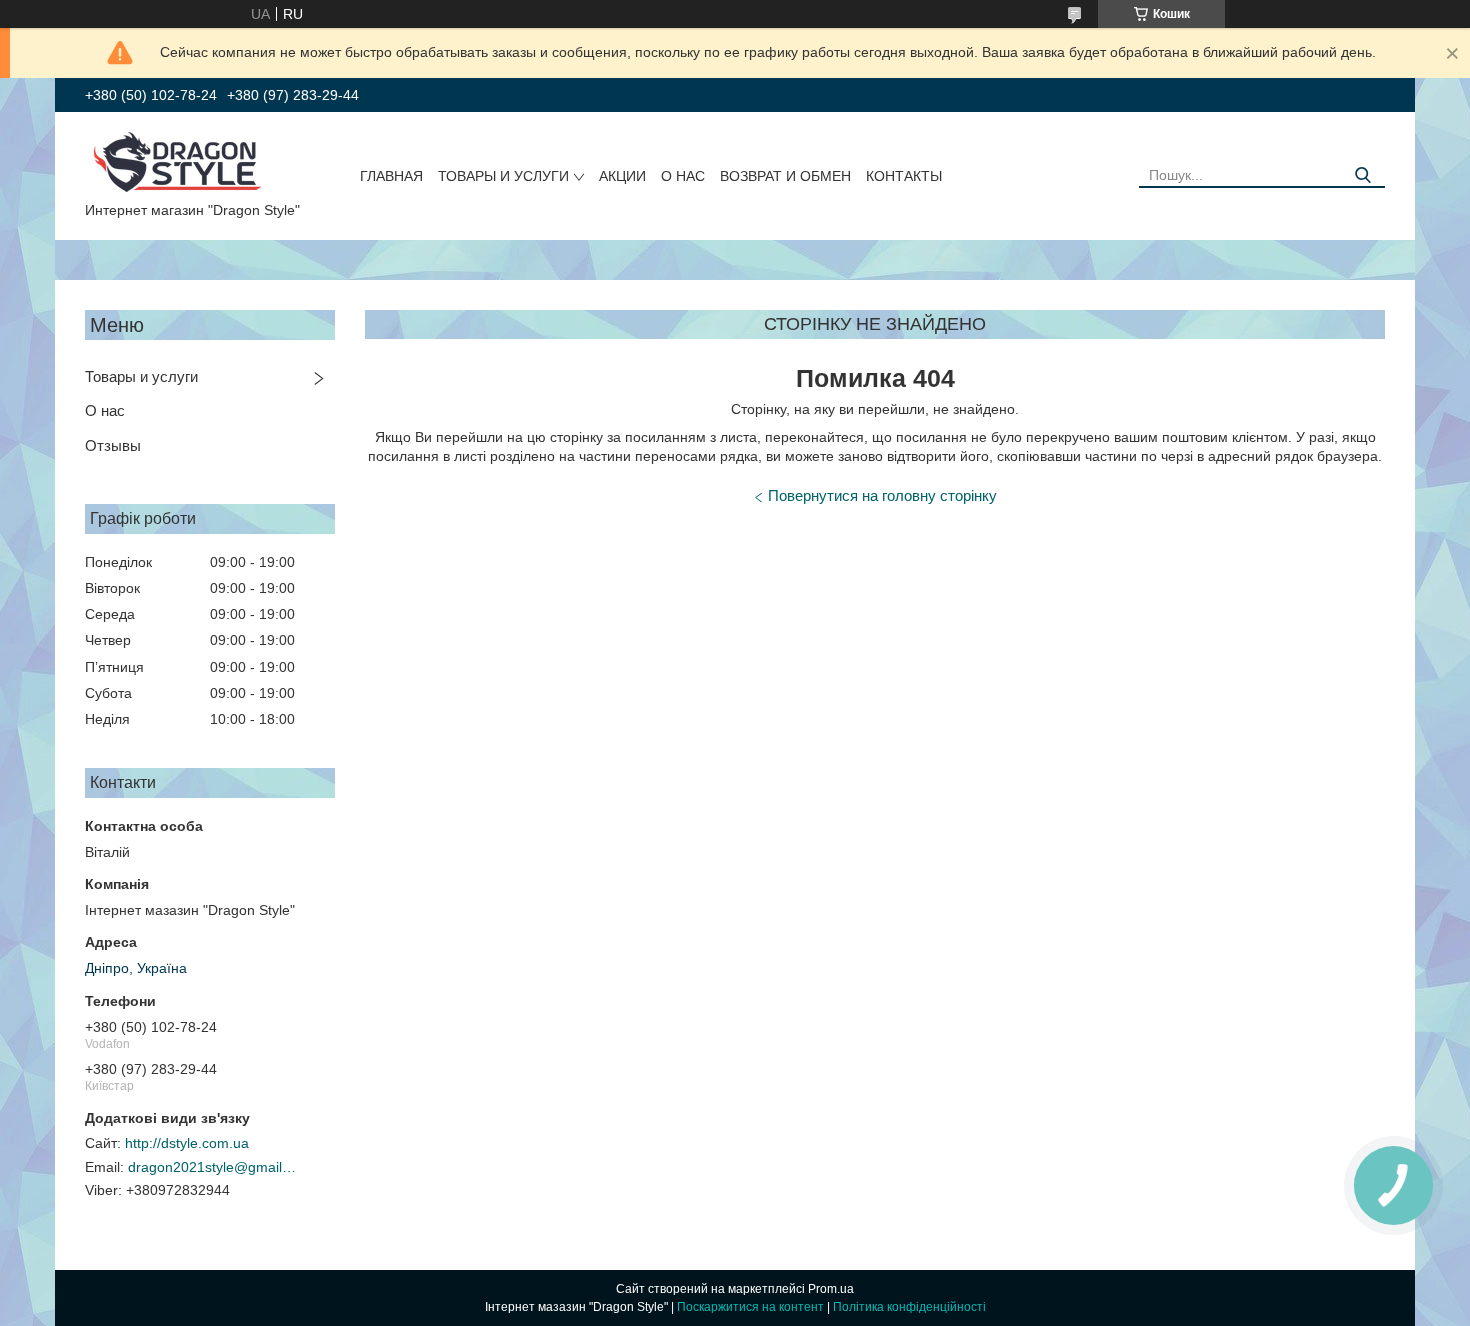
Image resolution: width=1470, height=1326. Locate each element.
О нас (683, 176)
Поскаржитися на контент (750, 1307)
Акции (622, 176)
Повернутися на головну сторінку (882, 495)
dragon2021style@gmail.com (213, 1167)
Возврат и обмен (785, 176)
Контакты (904, 176)
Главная (391, 176)
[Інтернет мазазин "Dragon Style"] (185, 161)
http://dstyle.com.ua (187, 1143)
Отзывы (113, 445)
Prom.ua (831, 1289)
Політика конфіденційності (909, 1307)
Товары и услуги (503, 176)
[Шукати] (1362, 175)
